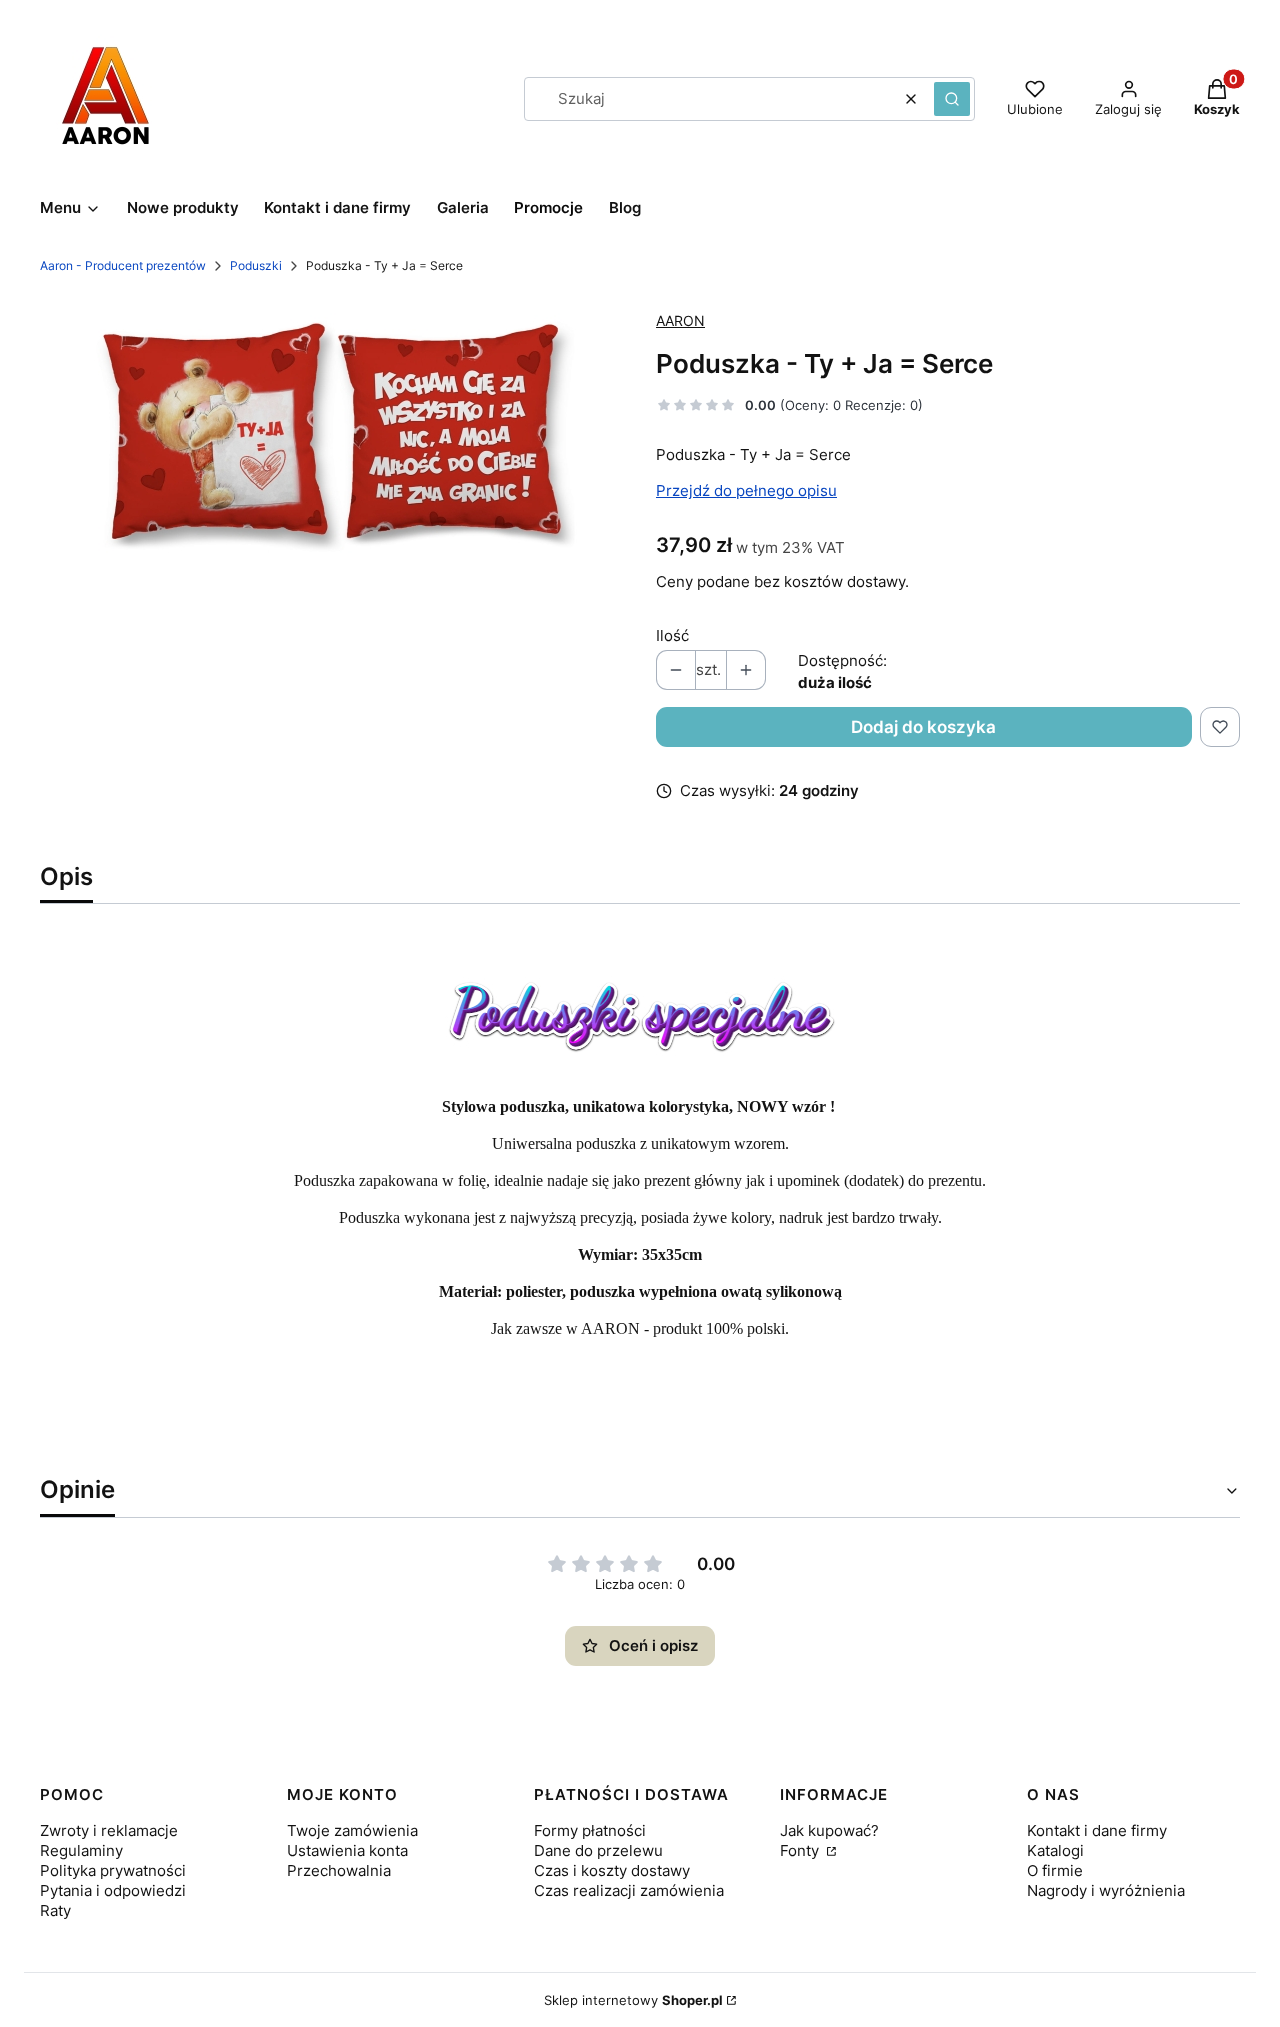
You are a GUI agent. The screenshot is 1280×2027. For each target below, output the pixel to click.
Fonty (801, 1850)
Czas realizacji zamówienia (629, 1890)
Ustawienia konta (347, 1850)
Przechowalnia (339, 1870)
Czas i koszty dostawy (612, 1870)
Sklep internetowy (633, 2000)
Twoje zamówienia (352, 1830)
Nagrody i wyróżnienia (1106, 1890)
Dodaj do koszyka (923, 727)
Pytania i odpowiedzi (113, 1890)
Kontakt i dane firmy (1097, 1830)
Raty (55, 1910)
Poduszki (256, 265)
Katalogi (1055, 1850)
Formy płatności (590, 1830)
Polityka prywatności (113, 1870)
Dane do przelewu (598, 1850)
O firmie (1055, 1870)
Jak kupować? (829, 1830)
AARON (680, 320)
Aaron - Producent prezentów (123, 265)
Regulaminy (81, 1850)
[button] (952, 99)
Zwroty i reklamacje (109, 1830)
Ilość (672, 635)
